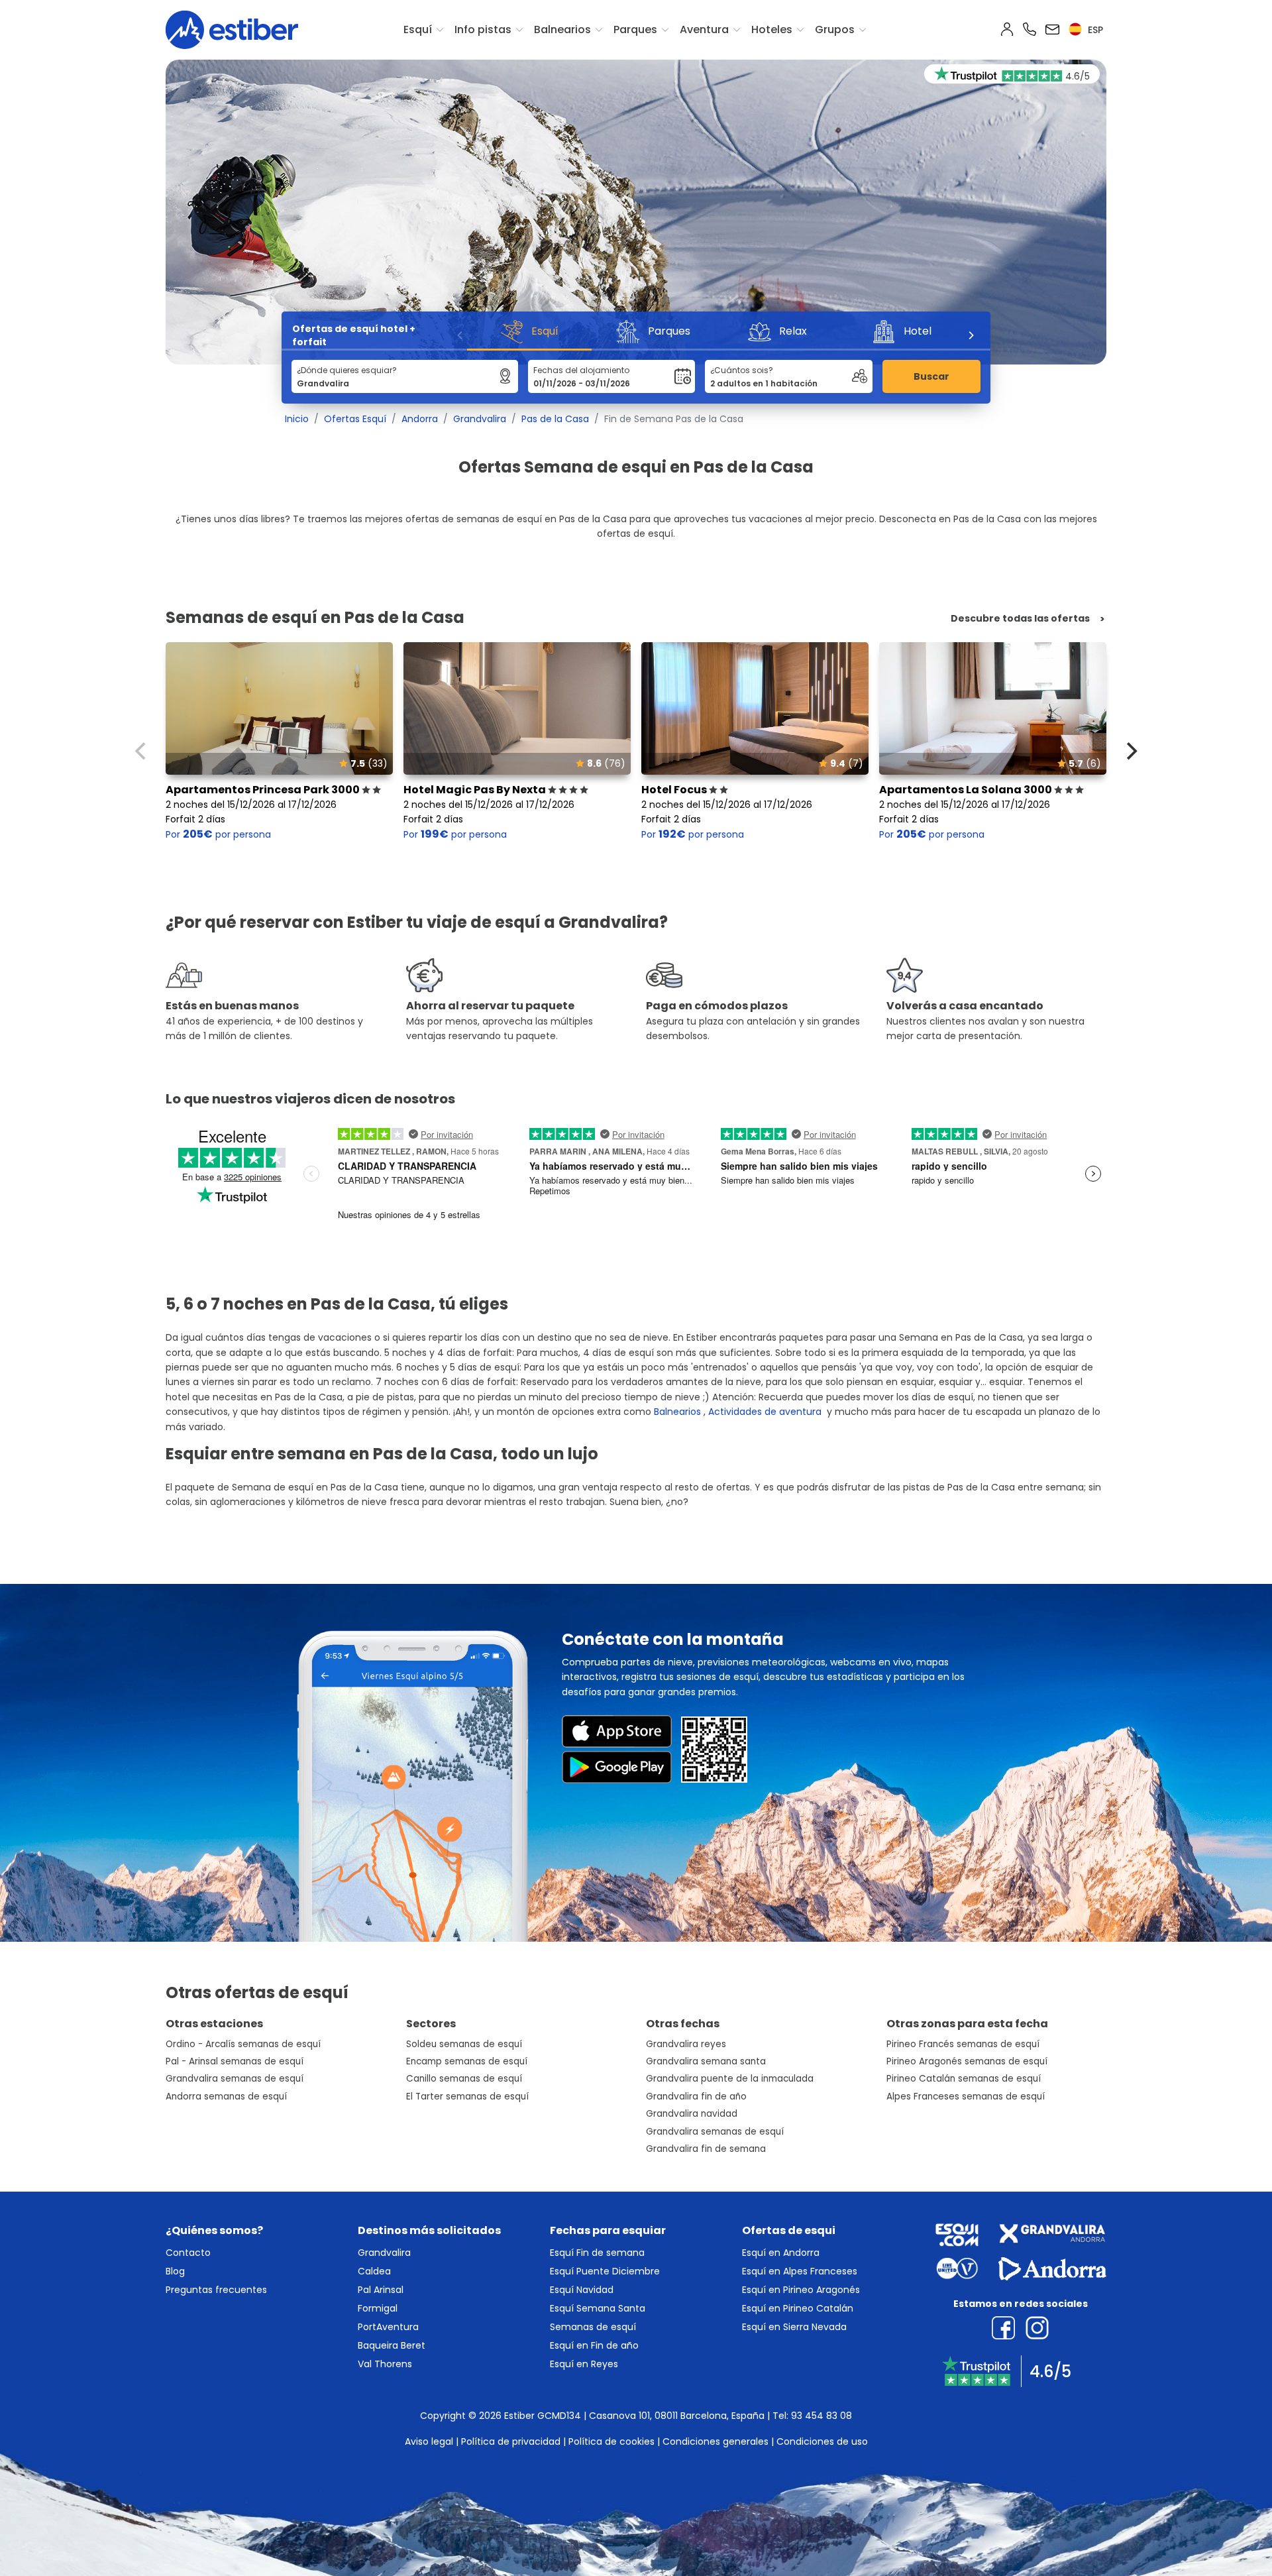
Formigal (378, 2308)
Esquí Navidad (582, 2290)
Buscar (931, 376)
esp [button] (1094, 30)
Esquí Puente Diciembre (605, 2271)
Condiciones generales (715, 2441)
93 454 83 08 (821, 2416)
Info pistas (483, 29)
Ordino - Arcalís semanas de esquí (243, 2044)
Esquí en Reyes (584, 2364)
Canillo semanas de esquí (464, 2079)
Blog (175, 2271)
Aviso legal (429, 2441)
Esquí (418, 29)
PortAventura (388, 2327)
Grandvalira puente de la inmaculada (730, 2079)
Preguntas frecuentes (216, 2290)
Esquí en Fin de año (594, 2345)
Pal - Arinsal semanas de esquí (235, 2061)
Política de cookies (611, 2441)
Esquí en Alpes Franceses (800, 2271)
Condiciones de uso (822, 2441)
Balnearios (562, 29)
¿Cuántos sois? (742, 370)
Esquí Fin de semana (597, 2253)
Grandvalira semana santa (706, 2061)
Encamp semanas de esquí (467, 2061)
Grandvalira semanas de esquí (235, 2079)
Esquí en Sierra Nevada (794, 2327)
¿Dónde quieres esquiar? (347, 370)
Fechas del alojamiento (581, 370)
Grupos (835, 29)
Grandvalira (480, 419)
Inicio (297, 419)
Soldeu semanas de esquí (464, 2044)
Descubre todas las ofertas (1020, 619)
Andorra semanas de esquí (226, 2097)
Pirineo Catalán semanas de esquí (964, 2079)
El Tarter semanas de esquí (467, 2097)
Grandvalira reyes (686, 2044)
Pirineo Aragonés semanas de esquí (967, 2061)
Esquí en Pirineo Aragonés (801, 2290)
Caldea (374, 2271)
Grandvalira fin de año (696, 2097)
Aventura (704, 29)
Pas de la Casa (555, 419)
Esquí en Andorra (781, 2253)
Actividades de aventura (765, 1412)
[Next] (971, 335)
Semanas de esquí (593, 2327)
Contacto (188, 2253)
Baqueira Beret (392, 2345)
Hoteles (772, 29)
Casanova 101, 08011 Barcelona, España (677, 2416)
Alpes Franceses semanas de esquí (966, 2097)
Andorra (420, 419)
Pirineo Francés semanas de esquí (963, 2044)
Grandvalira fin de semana (706, 2149)
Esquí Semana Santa (598, 2308)
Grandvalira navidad (692, 2114)
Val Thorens (385, 2364)
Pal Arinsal (381, 2290)
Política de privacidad (511, 2441)
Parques (635, 29)
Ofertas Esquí (355, 419)
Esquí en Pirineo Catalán (798, 2308)
